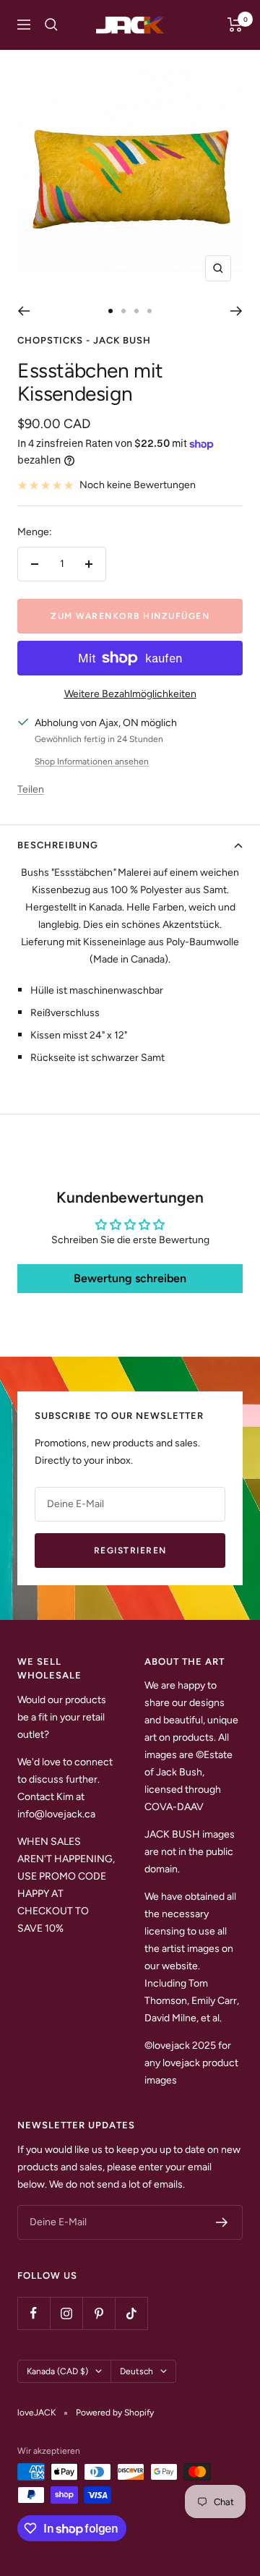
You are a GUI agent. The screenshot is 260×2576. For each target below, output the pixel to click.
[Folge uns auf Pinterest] (99, 2313)
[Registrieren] (222, 2222)
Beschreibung (58, 845)
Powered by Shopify (115, 2413)
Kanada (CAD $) (57, 2371)
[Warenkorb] (235, 25)
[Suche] (51, 25)
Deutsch (136, 2371)
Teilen (31, 789)
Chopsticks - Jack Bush (84, 340)
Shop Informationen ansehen (92, 762)
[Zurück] (23, 311)
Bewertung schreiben (130, 1278)
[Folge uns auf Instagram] (66, 2313)
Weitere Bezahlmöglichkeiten (130, 694)
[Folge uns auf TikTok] (131, 2313)
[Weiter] (237, 311)
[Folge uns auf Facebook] (34, 2313)
